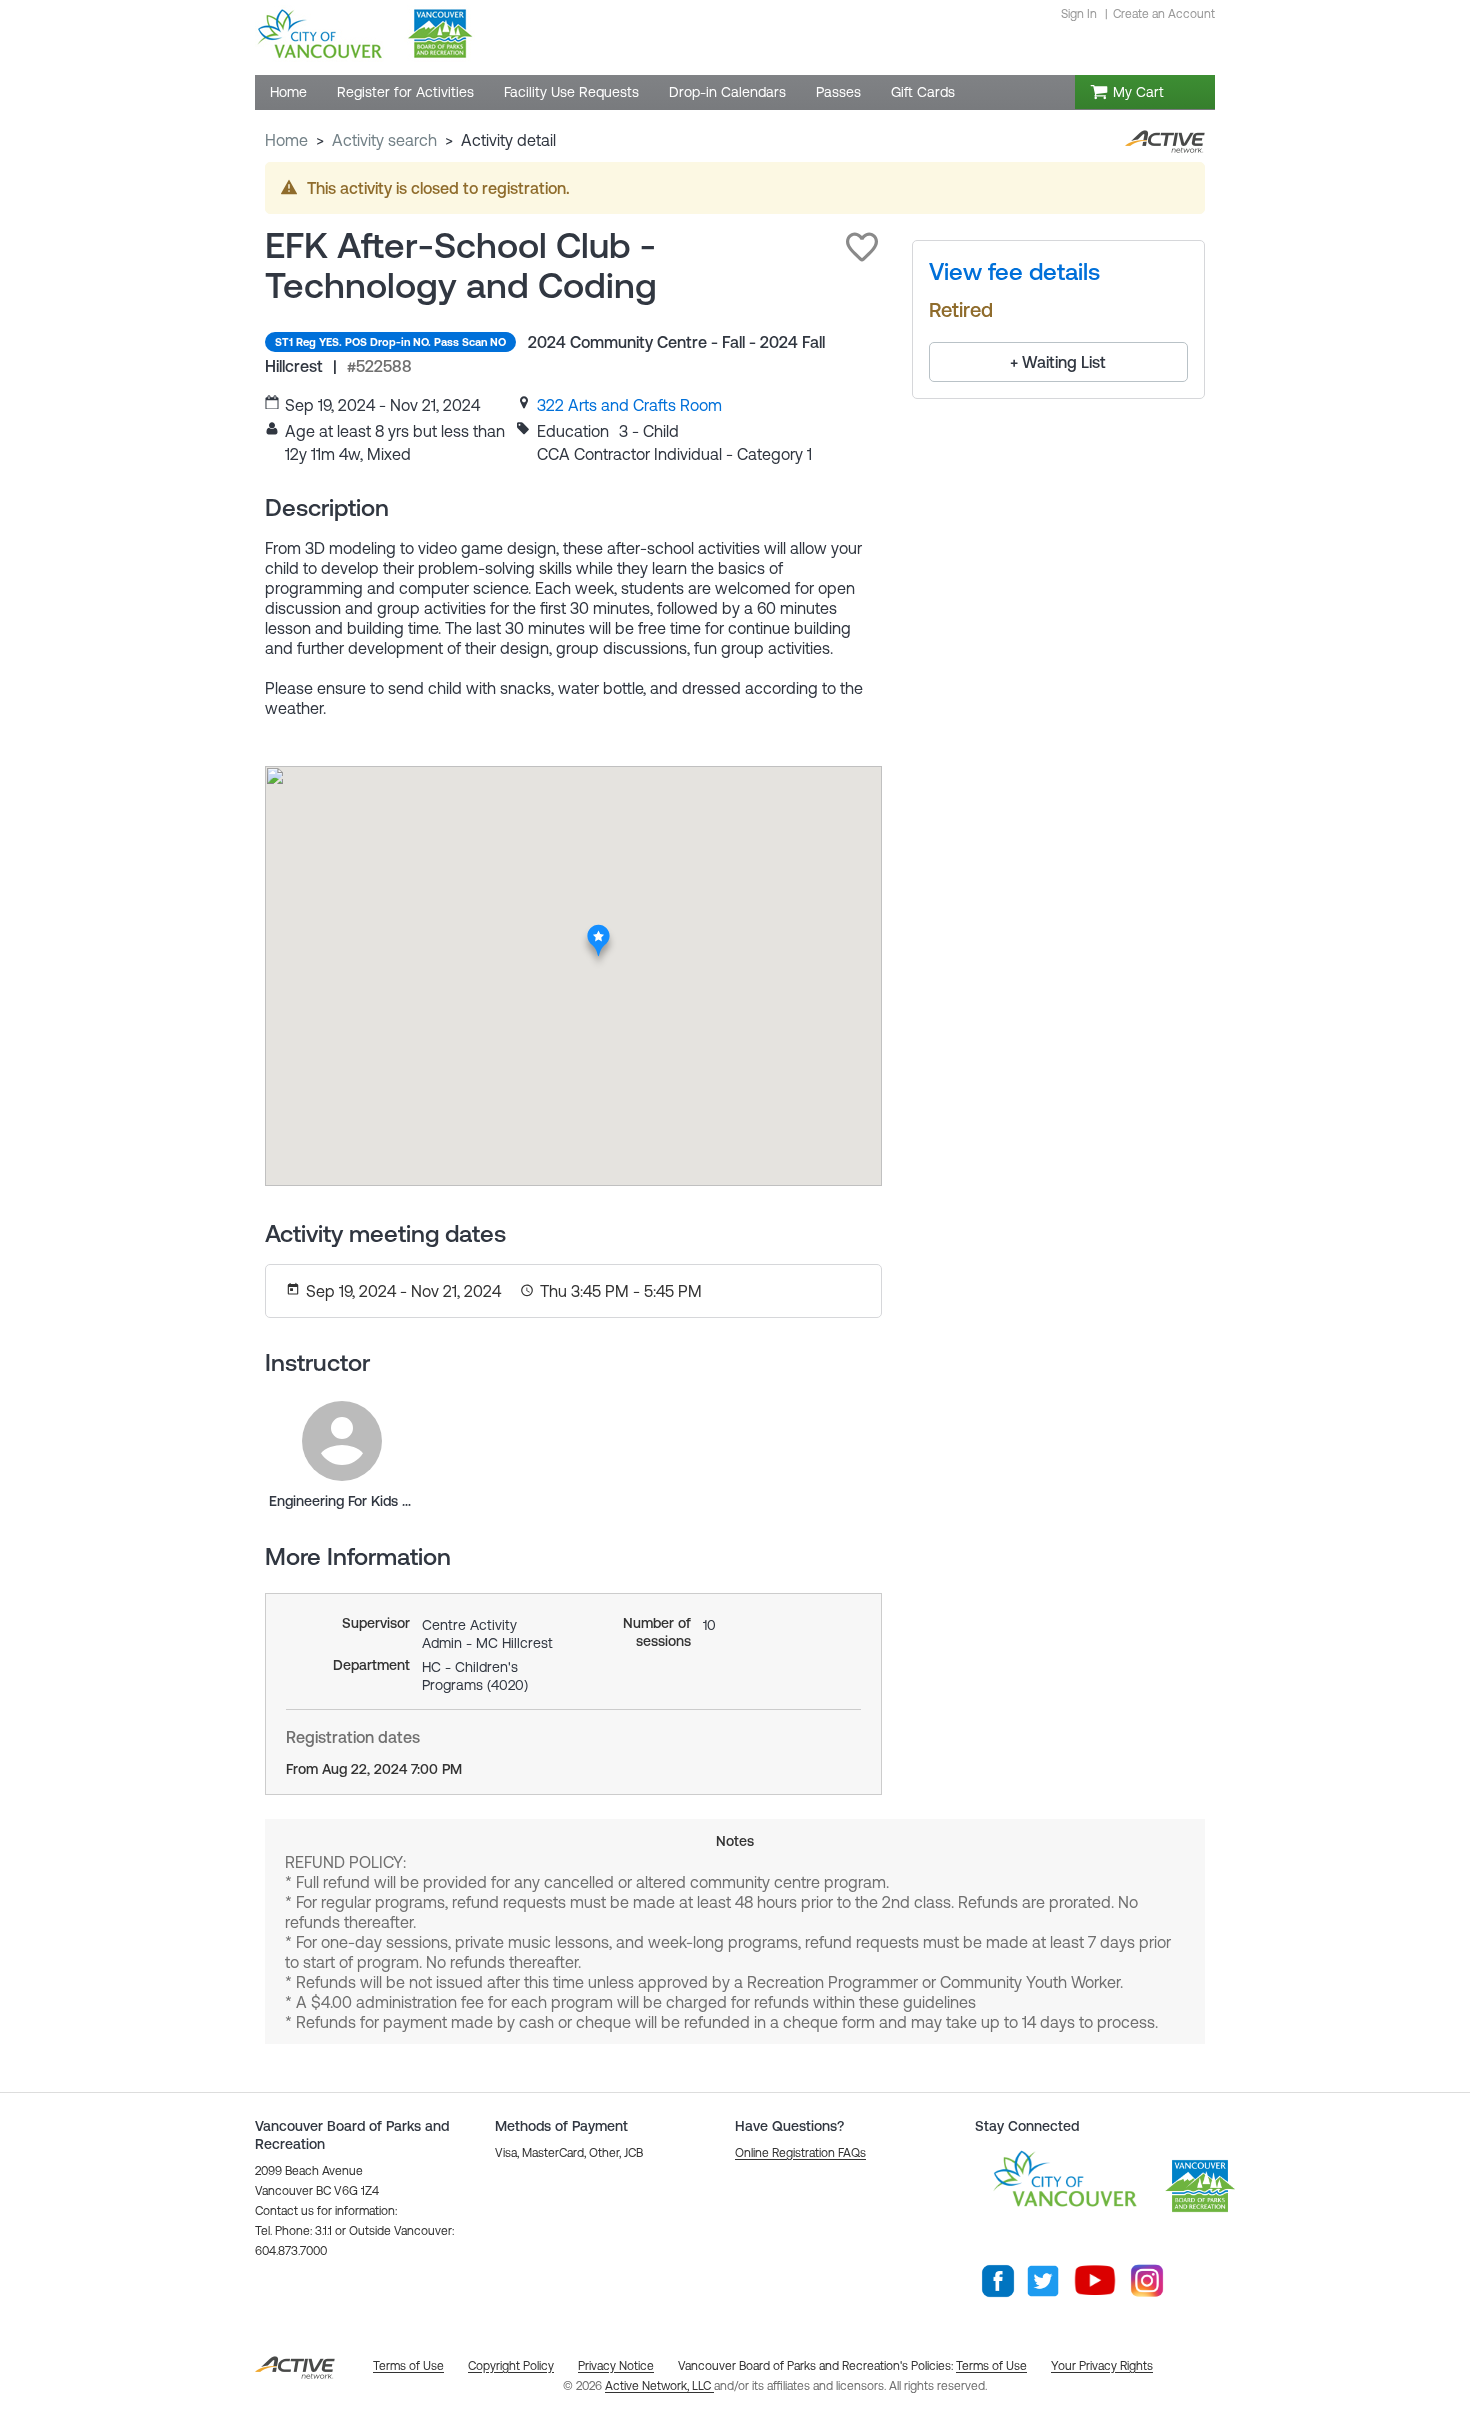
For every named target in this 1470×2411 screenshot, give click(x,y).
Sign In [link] (1079, 14)
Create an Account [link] (1164, 14)
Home (286, 140)
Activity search (384, 140)
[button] (862, 247)
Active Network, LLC (659, 2386)
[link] (629, 405)
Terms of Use (991, 2366)
